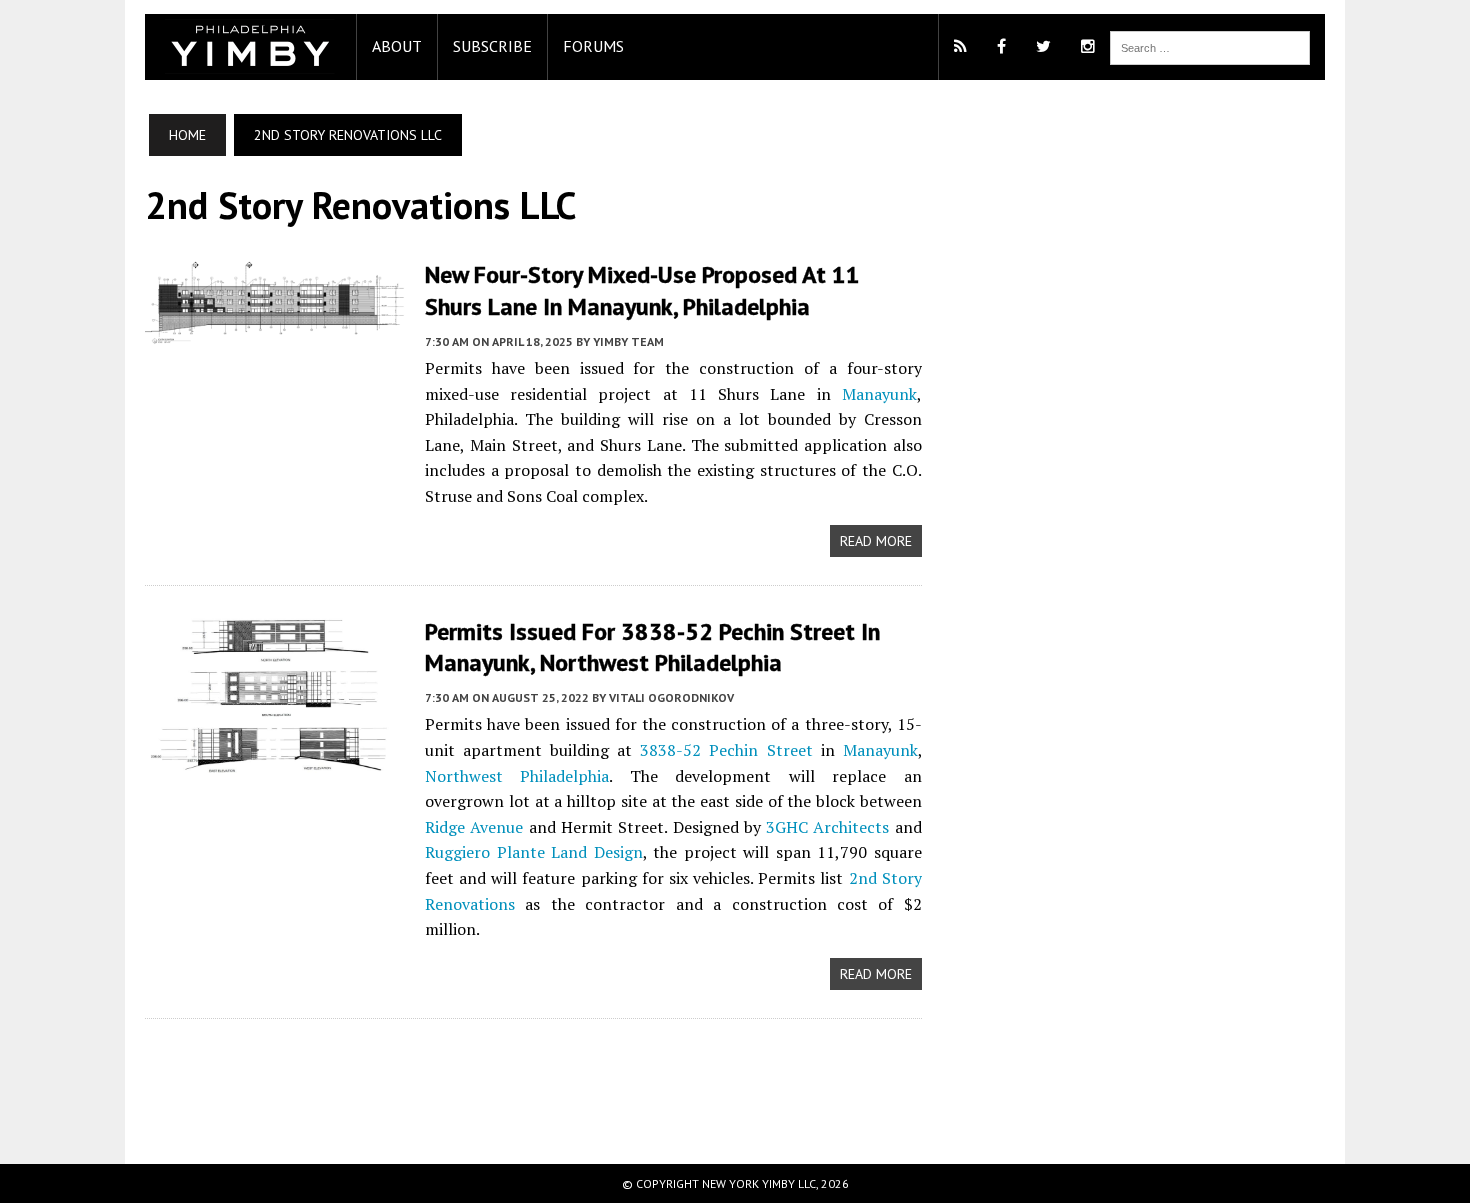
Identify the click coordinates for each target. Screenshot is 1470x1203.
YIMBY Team (628, 341)
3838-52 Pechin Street (726, 750)
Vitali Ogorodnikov (671, 697)
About (397, 46)
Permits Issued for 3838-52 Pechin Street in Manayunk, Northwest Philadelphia (652, 647)
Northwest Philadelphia (517, 776)
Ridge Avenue (474, 827)
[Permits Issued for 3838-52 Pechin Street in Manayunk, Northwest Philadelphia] (275, 759)
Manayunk (879, 394)
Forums (593, 46)
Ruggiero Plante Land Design (534, 852)
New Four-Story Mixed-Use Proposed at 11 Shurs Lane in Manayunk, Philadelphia (642, 290)
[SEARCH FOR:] (1210, 46)
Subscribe (492, 46)
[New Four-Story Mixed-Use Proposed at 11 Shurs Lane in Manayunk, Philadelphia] (275, 332)
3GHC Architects (827, 827)
